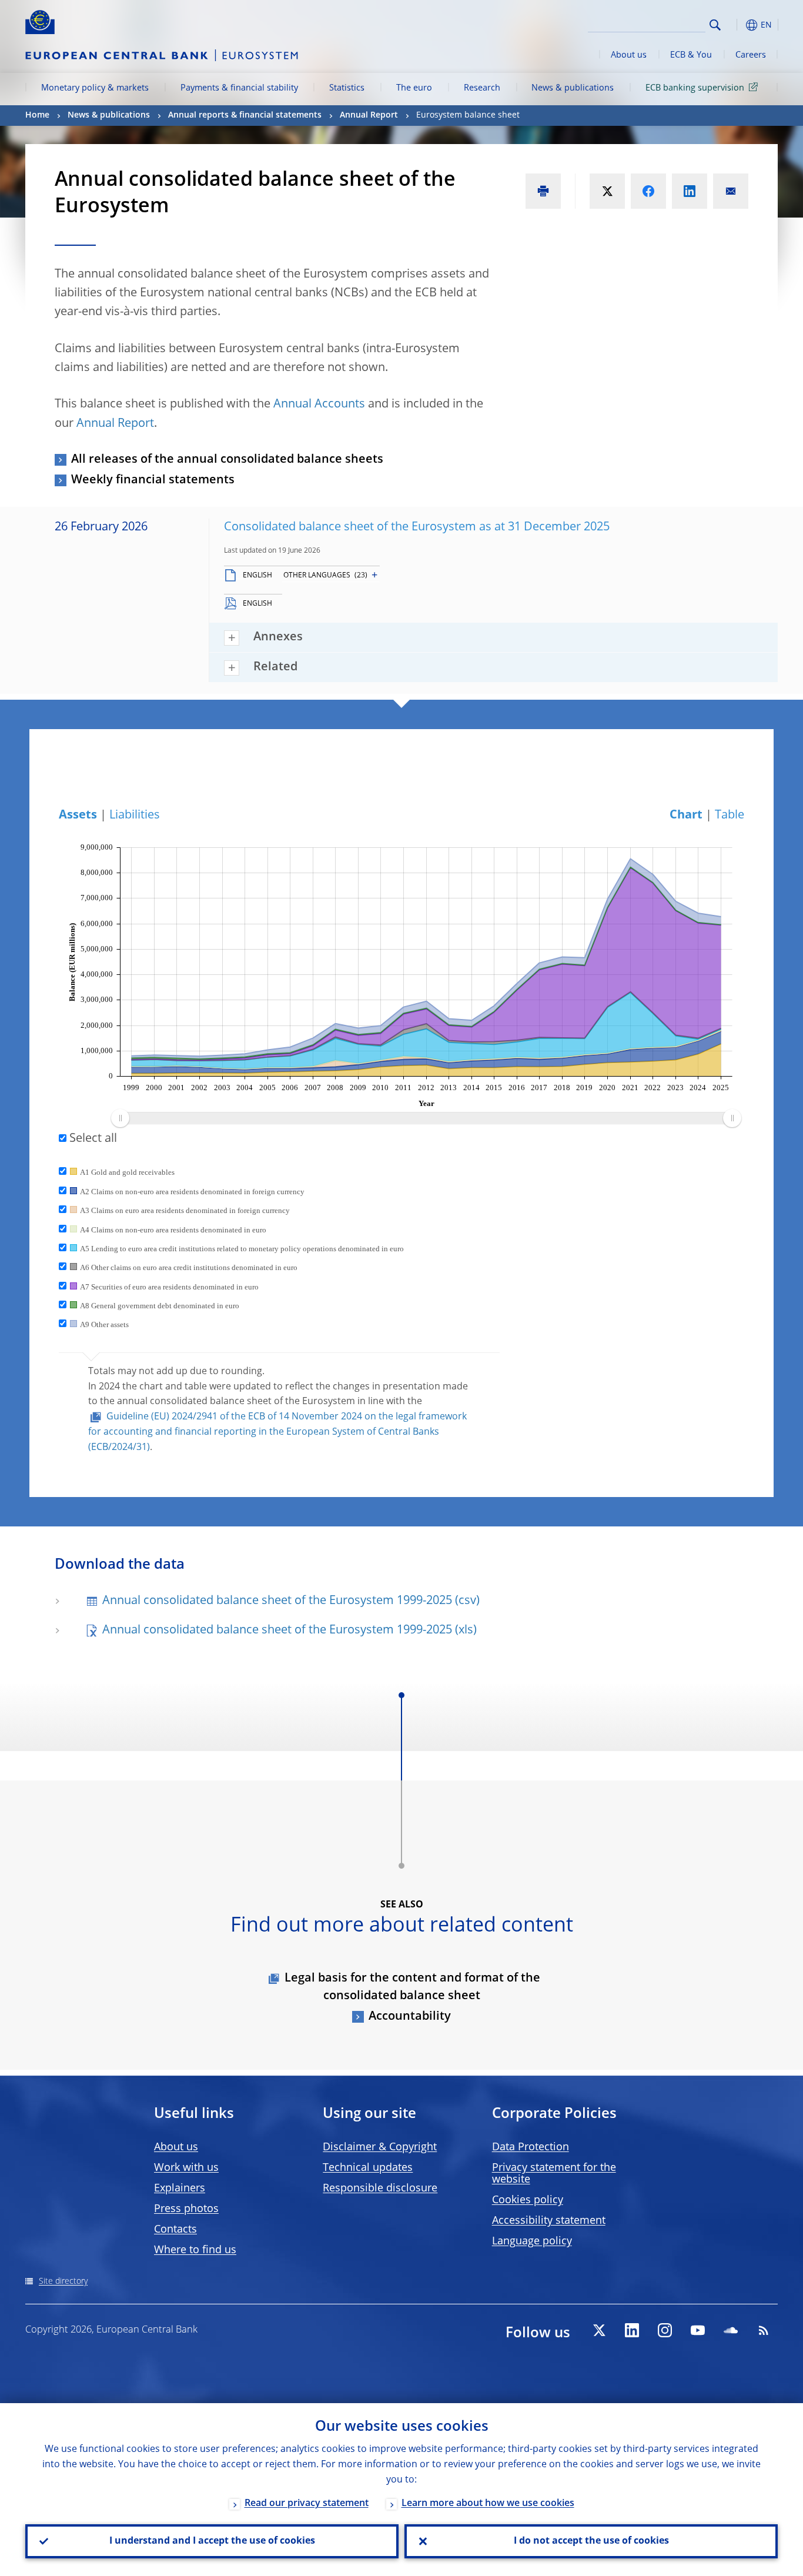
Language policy (532, 2241)
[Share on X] (607, 191)
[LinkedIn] (632, 2330)
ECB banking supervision (695, 88)
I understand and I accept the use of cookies (212, 2541)
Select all (92, 1139)
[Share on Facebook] (648, 191)
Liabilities (135, 816)
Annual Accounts (319, 405)
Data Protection (531, 2147)
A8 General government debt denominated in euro (160, 1306)
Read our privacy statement (307, 2504)
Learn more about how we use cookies (488, 2504)
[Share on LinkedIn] (690, 191)
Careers (751, 55)
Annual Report (369, 115)
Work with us (186, 2168)
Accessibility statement (549, 2221)
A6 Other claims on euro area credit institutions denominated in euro (189, 1267)
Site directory (63, 2281)
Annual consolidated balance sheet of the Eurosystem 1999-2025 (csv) (291, 1601)
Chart (686, 816)
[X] (599, 2330)
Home (37, 115)
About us (629, 55)
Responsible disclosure (380, 2189)
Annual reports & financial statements (245, 115)
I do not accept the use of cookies (591, 2541)
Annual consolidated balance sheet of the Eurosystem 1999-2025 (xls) (290, 1631)
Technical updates (368, 2168)
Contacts (175, 2230)
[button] (737, 25)
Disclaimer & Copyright (380, 2147)
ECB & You (691, 55)
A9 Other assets (104, 1324)
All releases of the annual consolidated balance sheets (227, 460)
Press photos (186, 2209)
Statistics (347, 88)
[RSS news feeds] (764, 2330)
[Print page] (543, 191)
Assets (78, 816)
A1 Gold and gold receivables (127, 1172)
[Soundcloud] (731, 2330)
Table (730, 816)
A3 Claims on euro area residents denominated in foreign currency (185, 1210)
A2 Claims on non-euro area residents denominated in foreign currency (192, 1192)
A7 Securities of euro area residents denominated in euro (169, 1287)
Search (715, 25)
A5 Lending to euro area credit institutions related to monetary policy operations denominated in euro (242, 1249)
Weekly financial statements (153, 480)
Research (482, 88)
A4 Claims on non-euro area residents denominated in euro (173, 1230)
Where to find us (195, 2250)
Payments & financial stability (239, 88)
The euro (414, 88)
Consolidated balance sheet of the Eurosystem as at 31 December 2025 (417, 527)
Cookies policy (528, 2200)
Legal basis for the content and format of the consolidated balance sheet (412, 1987)
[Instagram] (665, 2330)
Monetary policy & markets (95, 88)
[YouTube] (698, 2330)
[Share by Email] (731, 191)
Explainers (180, 2189)
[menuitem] (426, 1118)
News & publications (573, 88)
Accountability (410, 2017)
